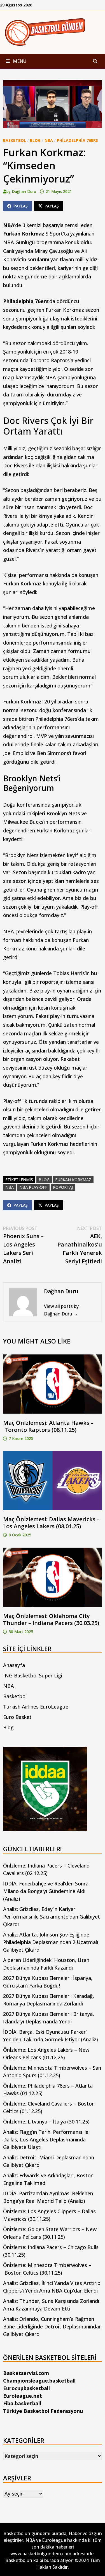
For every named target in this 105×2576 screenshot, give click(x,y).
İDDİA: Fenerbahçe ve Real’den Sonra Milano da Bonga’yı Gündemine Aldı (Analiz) (46, 1891)
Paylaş (21, 206)
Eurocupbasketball (26, 2388)
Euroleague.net (23, 2396)
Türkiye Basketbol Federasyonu (43, 2411)
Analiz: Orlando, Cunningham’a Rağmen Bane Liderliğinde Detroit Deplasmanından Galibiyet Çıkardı (52, 2326)
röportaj (63, 1187)
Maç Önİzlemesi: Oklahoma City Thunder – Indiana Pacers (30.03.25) (51, 1619)
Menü (19, 61)
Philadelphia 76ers (77, 140)
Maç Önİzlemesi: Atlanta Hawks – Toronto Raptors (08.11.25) (48, 1426)
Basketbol (15, 140)
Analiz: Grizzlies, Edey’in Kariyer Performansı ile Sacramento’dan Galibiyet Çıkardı (52, 1917)
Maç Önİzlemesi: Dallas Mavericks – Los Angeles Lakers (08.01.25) (51, 1523)
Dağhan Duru (24, 191)
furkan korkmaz (73, 1180)
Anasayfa (14, 1665)
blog (44, 1180)
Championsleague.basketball (39, 2381)
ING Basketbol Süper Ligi (33, 1675)
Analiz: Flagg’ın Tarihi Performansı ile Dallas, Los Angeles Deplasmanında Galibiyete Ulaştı (46, 2139)
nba (10, 1187)
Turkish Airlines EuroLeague (36, 1707)
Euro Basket (17, 1717)
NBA (49, 140)
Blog (35, 140)
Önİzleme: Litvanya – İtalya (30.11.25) (46, 2122)
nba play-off (33, 1187)
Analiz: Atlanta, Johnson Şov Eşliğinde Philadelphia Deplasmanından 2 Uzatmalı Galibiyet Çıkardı (51, 1942)
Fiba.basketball (22, 2403)
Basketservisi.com (26, 2373)
